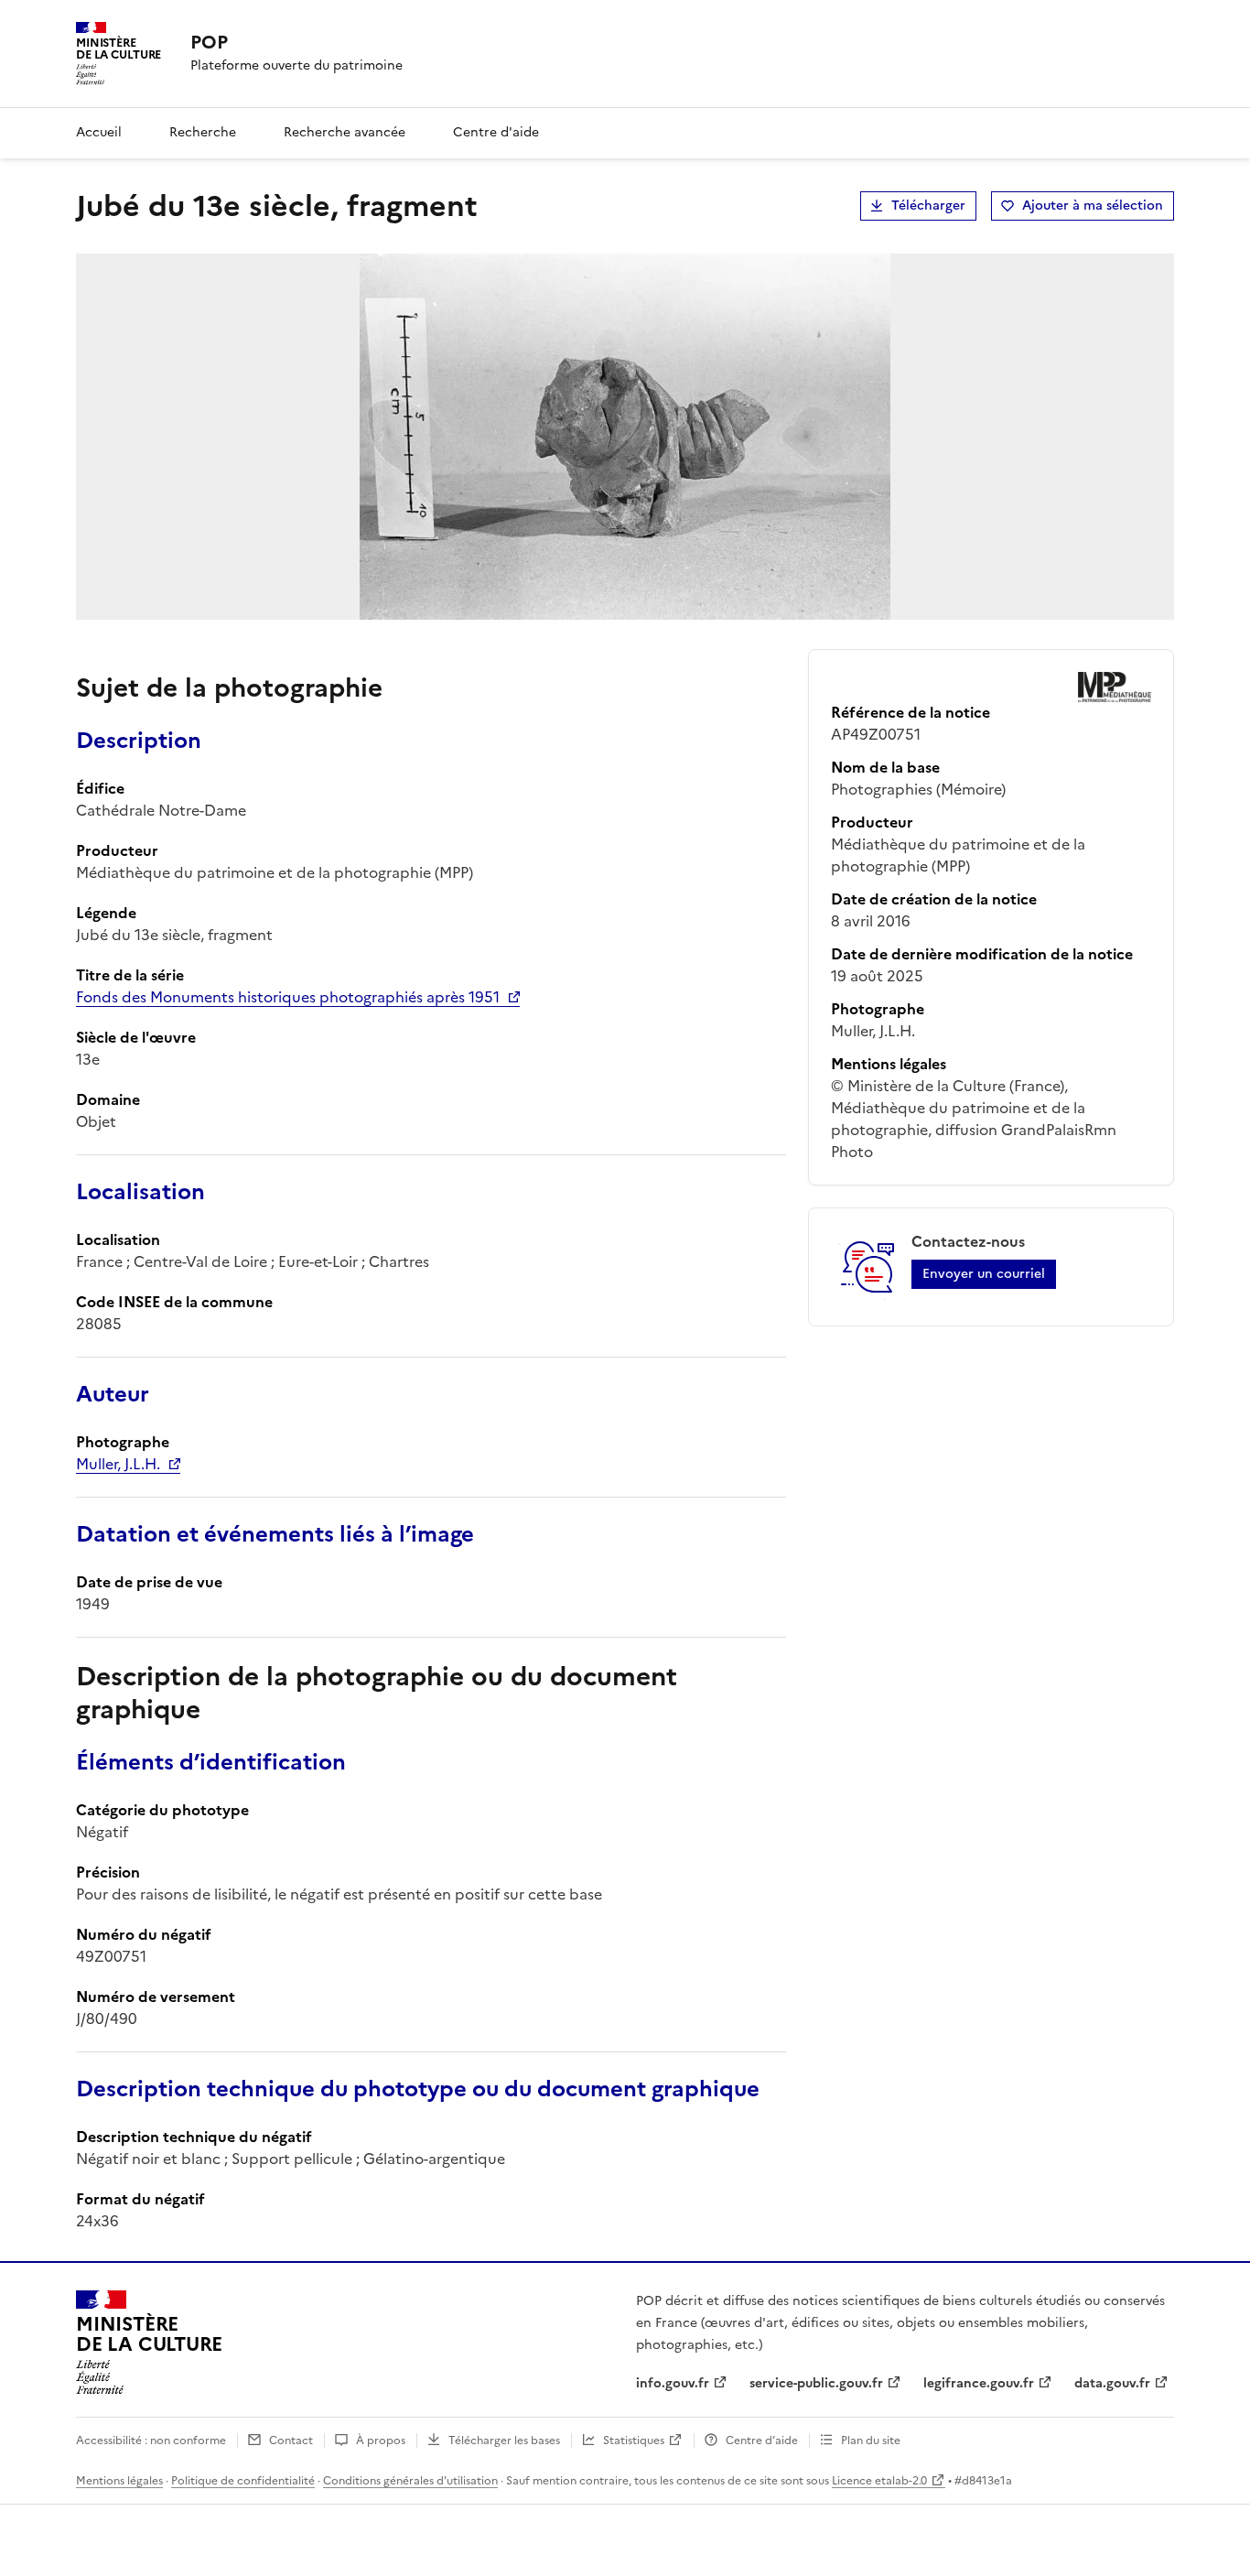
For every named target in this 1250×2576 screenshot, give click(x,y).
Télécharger (928, 206)
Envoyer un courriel (984, 1274)
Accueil (99, 132)
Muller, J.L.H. (118, 1464)
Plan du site (871, 2441)
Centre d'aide (496, 132)
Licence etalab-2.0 (879, 2481)
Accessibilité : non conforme (151, 2441)
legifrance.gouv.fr (979, 2383)
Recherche (203, 132)
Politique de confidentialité (243, 2481)
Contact (291, 2441)
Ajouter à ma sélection (1093, 206)
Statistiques (634, 2441)
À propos (381, 2441)
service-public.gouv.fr (816, 2383)
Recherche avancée (345, 132)
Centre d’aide (762, 2441)
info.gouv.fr (673, 2383)
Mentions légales (119, 2481)
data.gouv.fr (1112, 2383)
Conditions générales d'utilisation (410, 2481)
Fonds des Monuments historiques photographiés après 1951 (288, 997)
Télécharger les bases (504, 2441)
